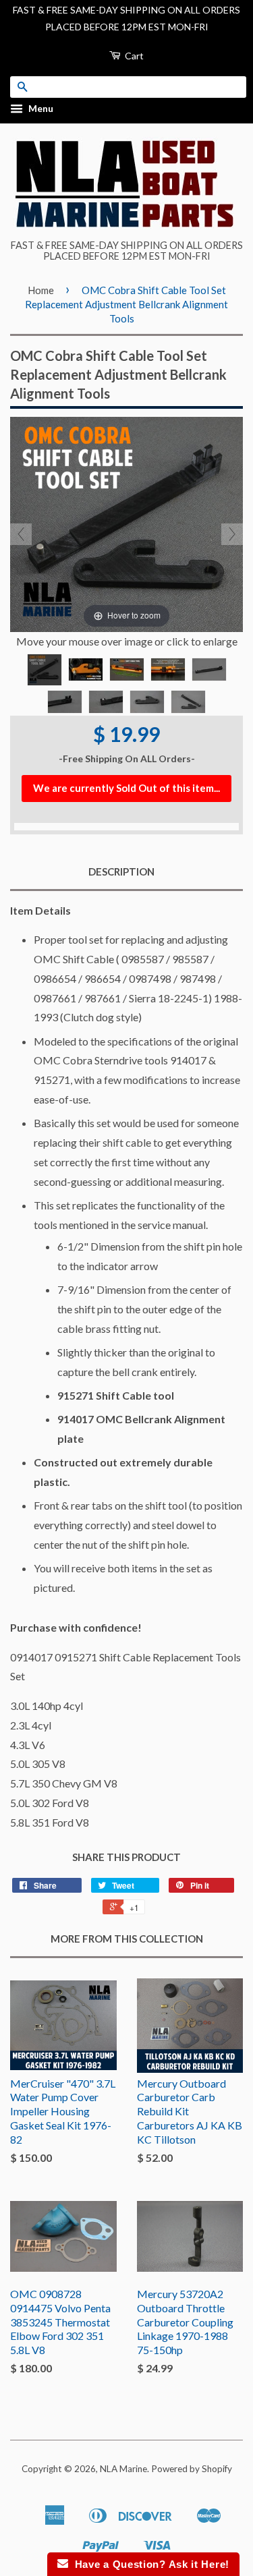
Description (121, 871)
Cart (133, 56)
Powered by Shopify (192, 2469)
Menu (40, 109)
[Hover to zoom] (126, 523)
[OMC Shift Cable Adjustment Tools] (45, 670)
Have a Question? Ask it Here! (149, 2564)
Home (41, 290)
